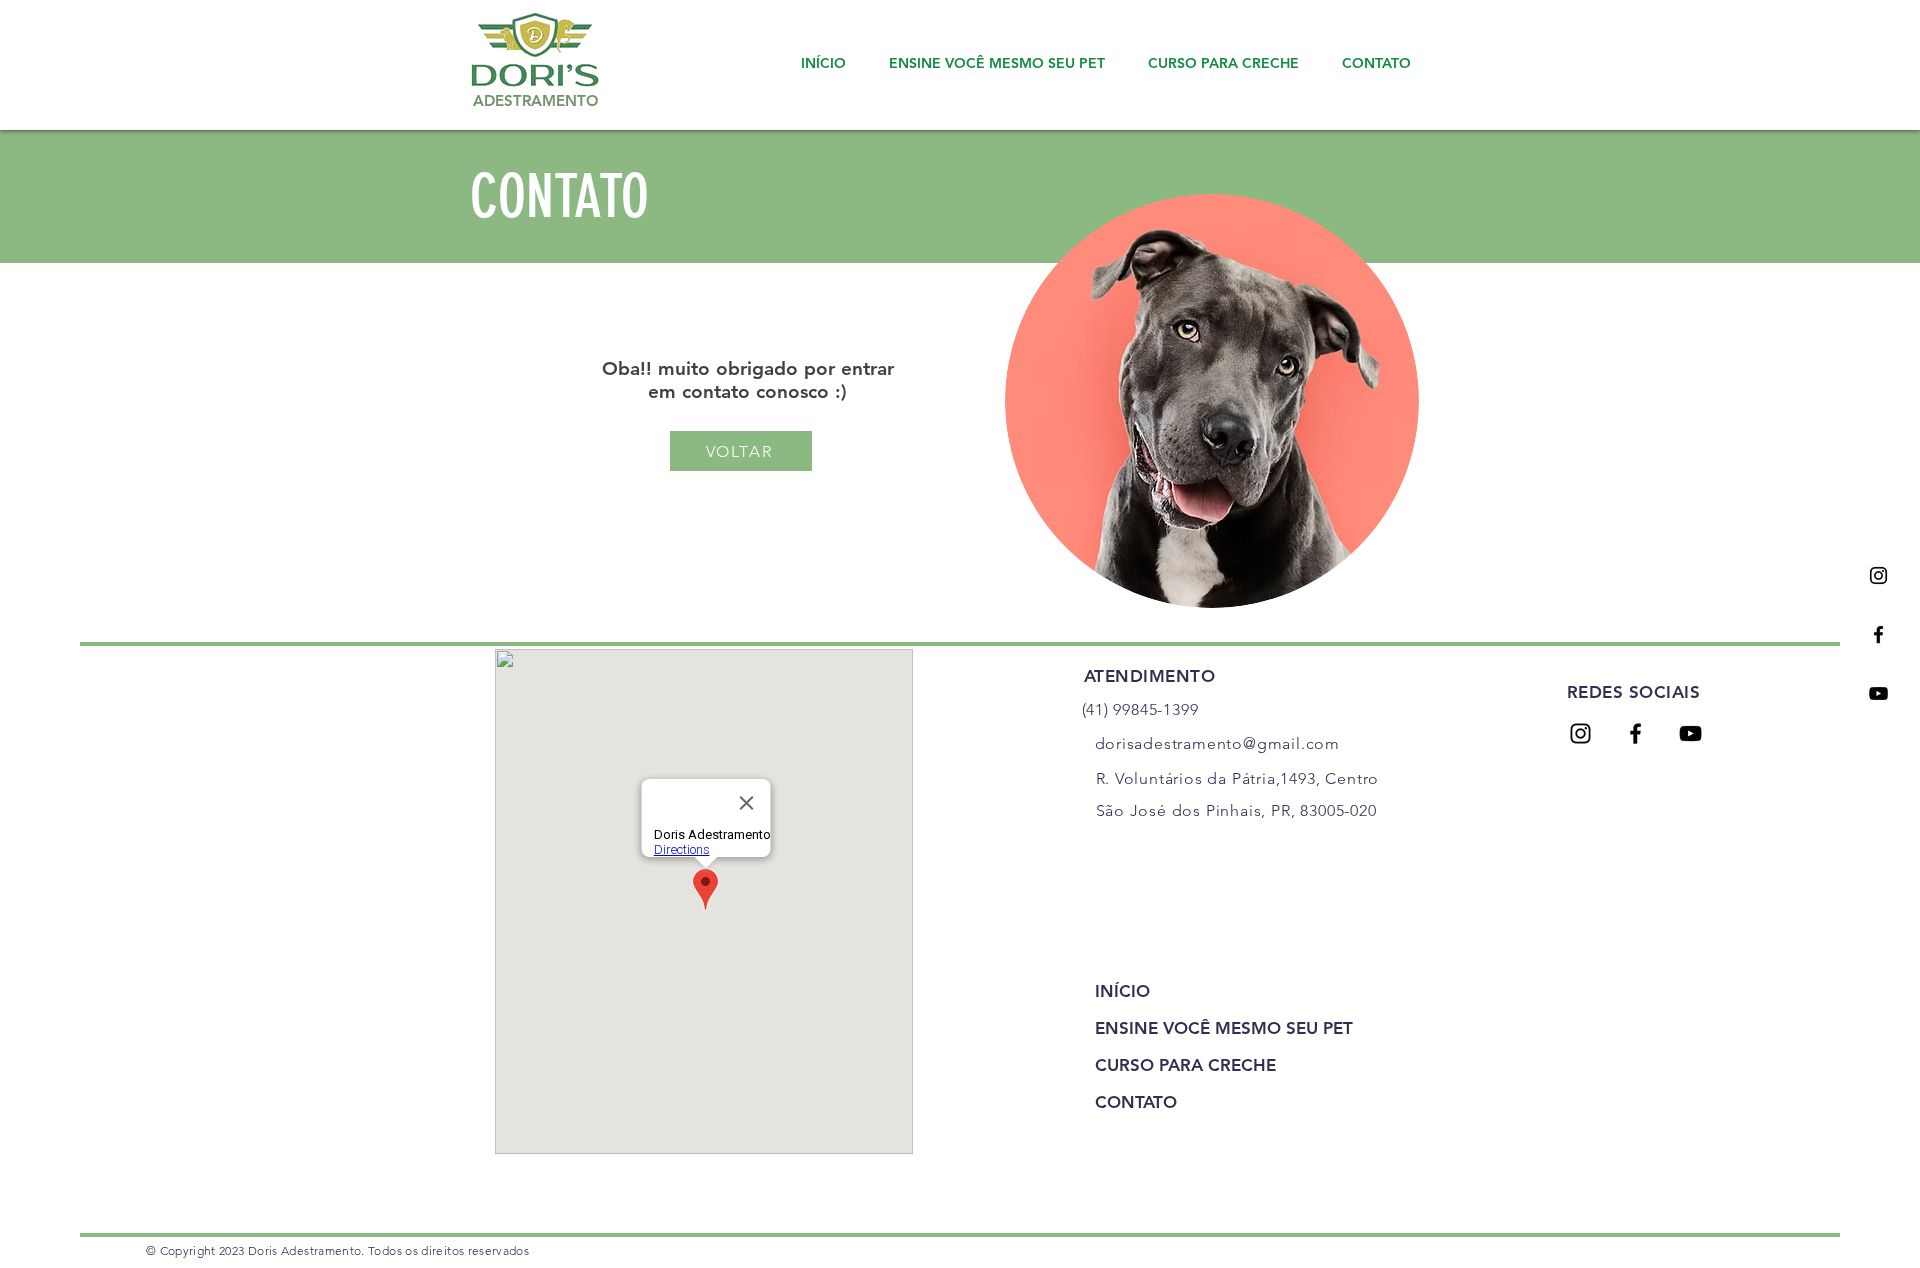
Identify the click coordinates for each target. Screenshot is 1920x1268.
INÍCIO (1122, 991)
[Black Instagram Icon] (1878, 575)
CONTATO (1136, 1102)
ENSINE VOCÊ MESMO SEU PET (1212, 1028)
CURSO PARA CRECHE (1185, 1065)
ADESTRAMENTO (536, 100)
